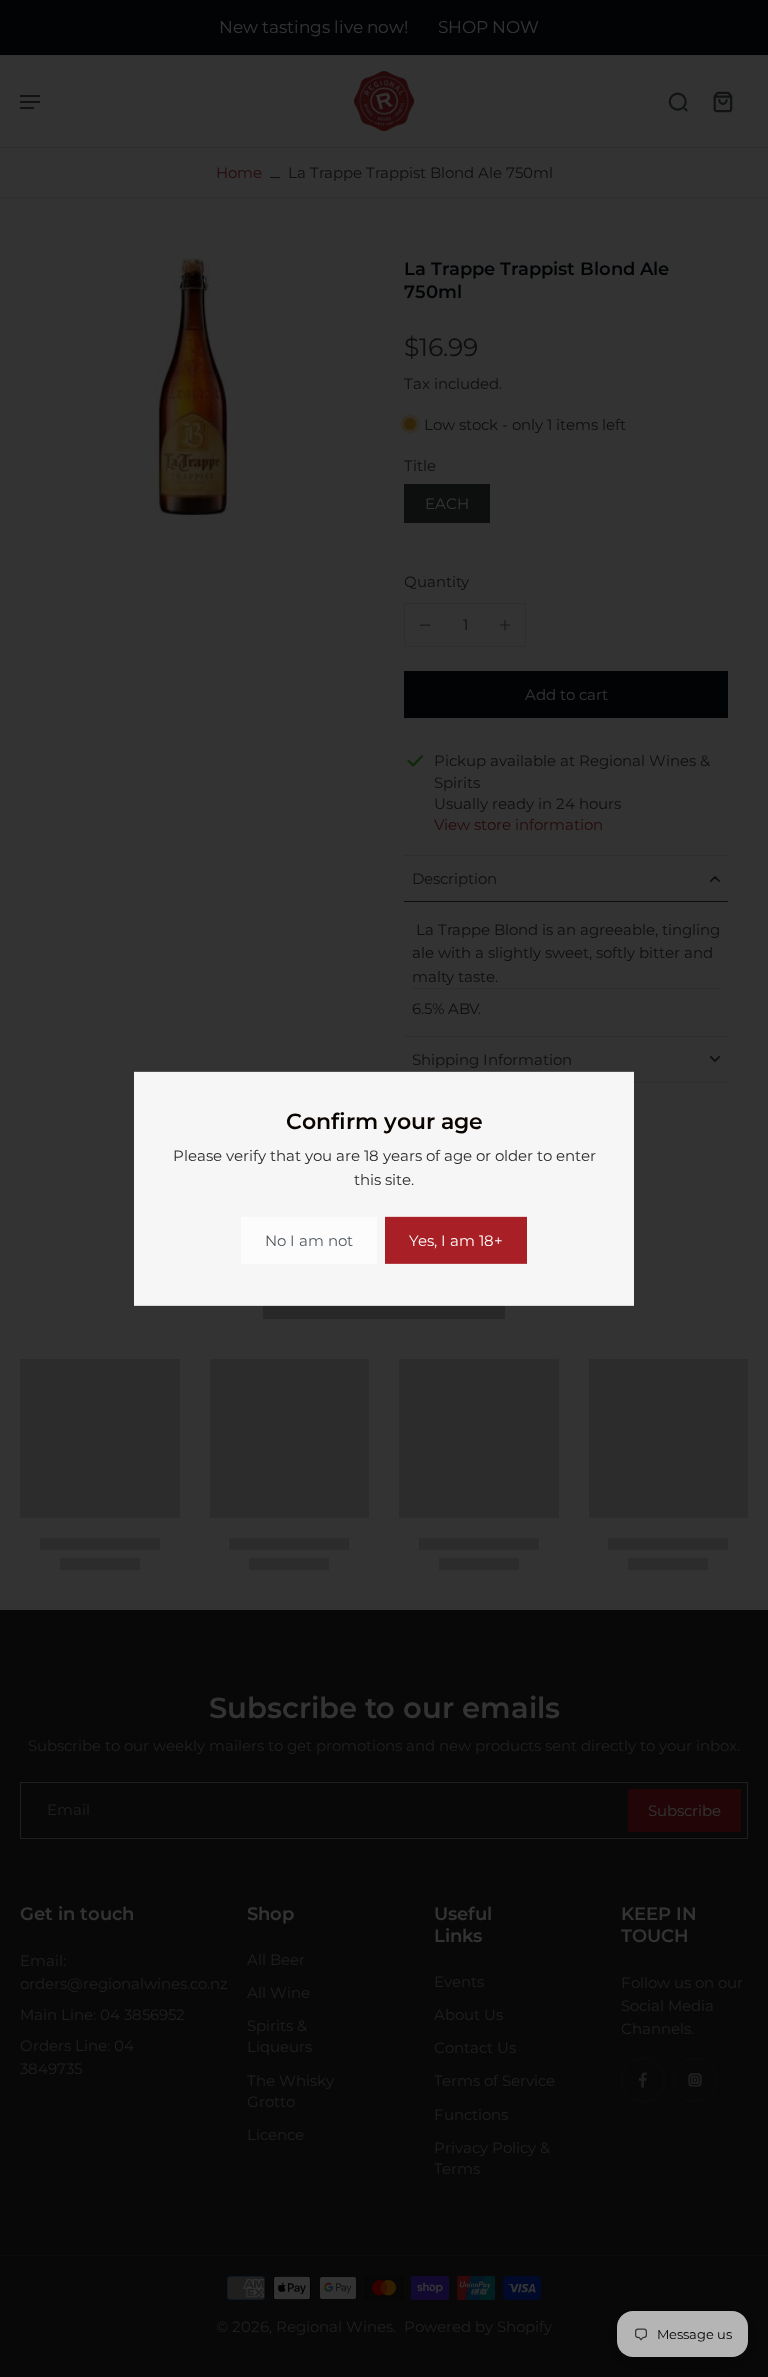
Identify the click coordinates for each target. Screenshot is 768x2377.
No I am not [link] (309, 1240)
